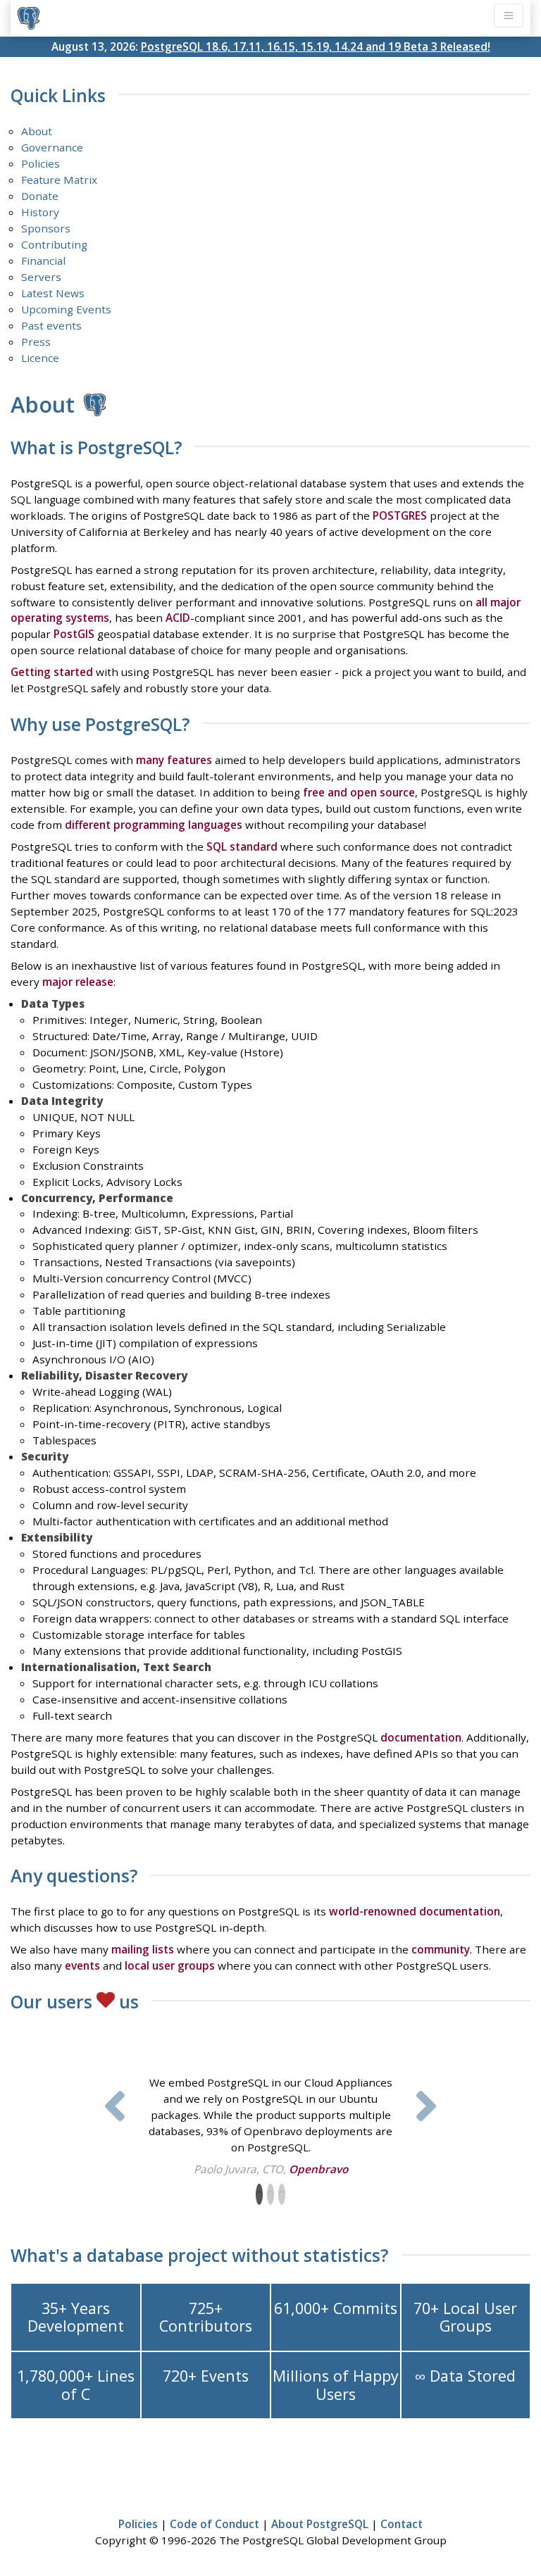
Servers (41, 277)
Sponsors (46, 228)
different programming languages (154, 825)
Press (36, 342)
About (37, 131)
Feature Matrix (59, 180)
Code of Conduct (214, 2524)
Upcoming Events (66, 309)
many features (174, 760)
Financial (43, 261)
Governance (52, 147)
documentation (421, 1737)
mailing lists (143, 1949)
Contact (402, 2524)
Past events (51, 325)
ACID (178, 618)
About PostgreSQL (320, 2524)
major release (78, 982)
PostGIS (74, 634)
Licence (40, 358)
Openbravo (318, 2169)
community (441, 1949)
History (40, 212)
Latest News (53, 293)
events (82, 1965)
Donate (40, 196)
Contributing (54, 244)
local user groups (170, 1965)
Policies (41, 163)
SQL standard (242, 846)
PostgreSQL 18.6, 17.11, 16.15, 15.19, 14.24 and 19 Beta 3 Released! (316, 46)
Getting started (52, 672)
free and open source (359, 792)
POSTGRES (400, 515)
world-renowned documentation (415, 1911)
